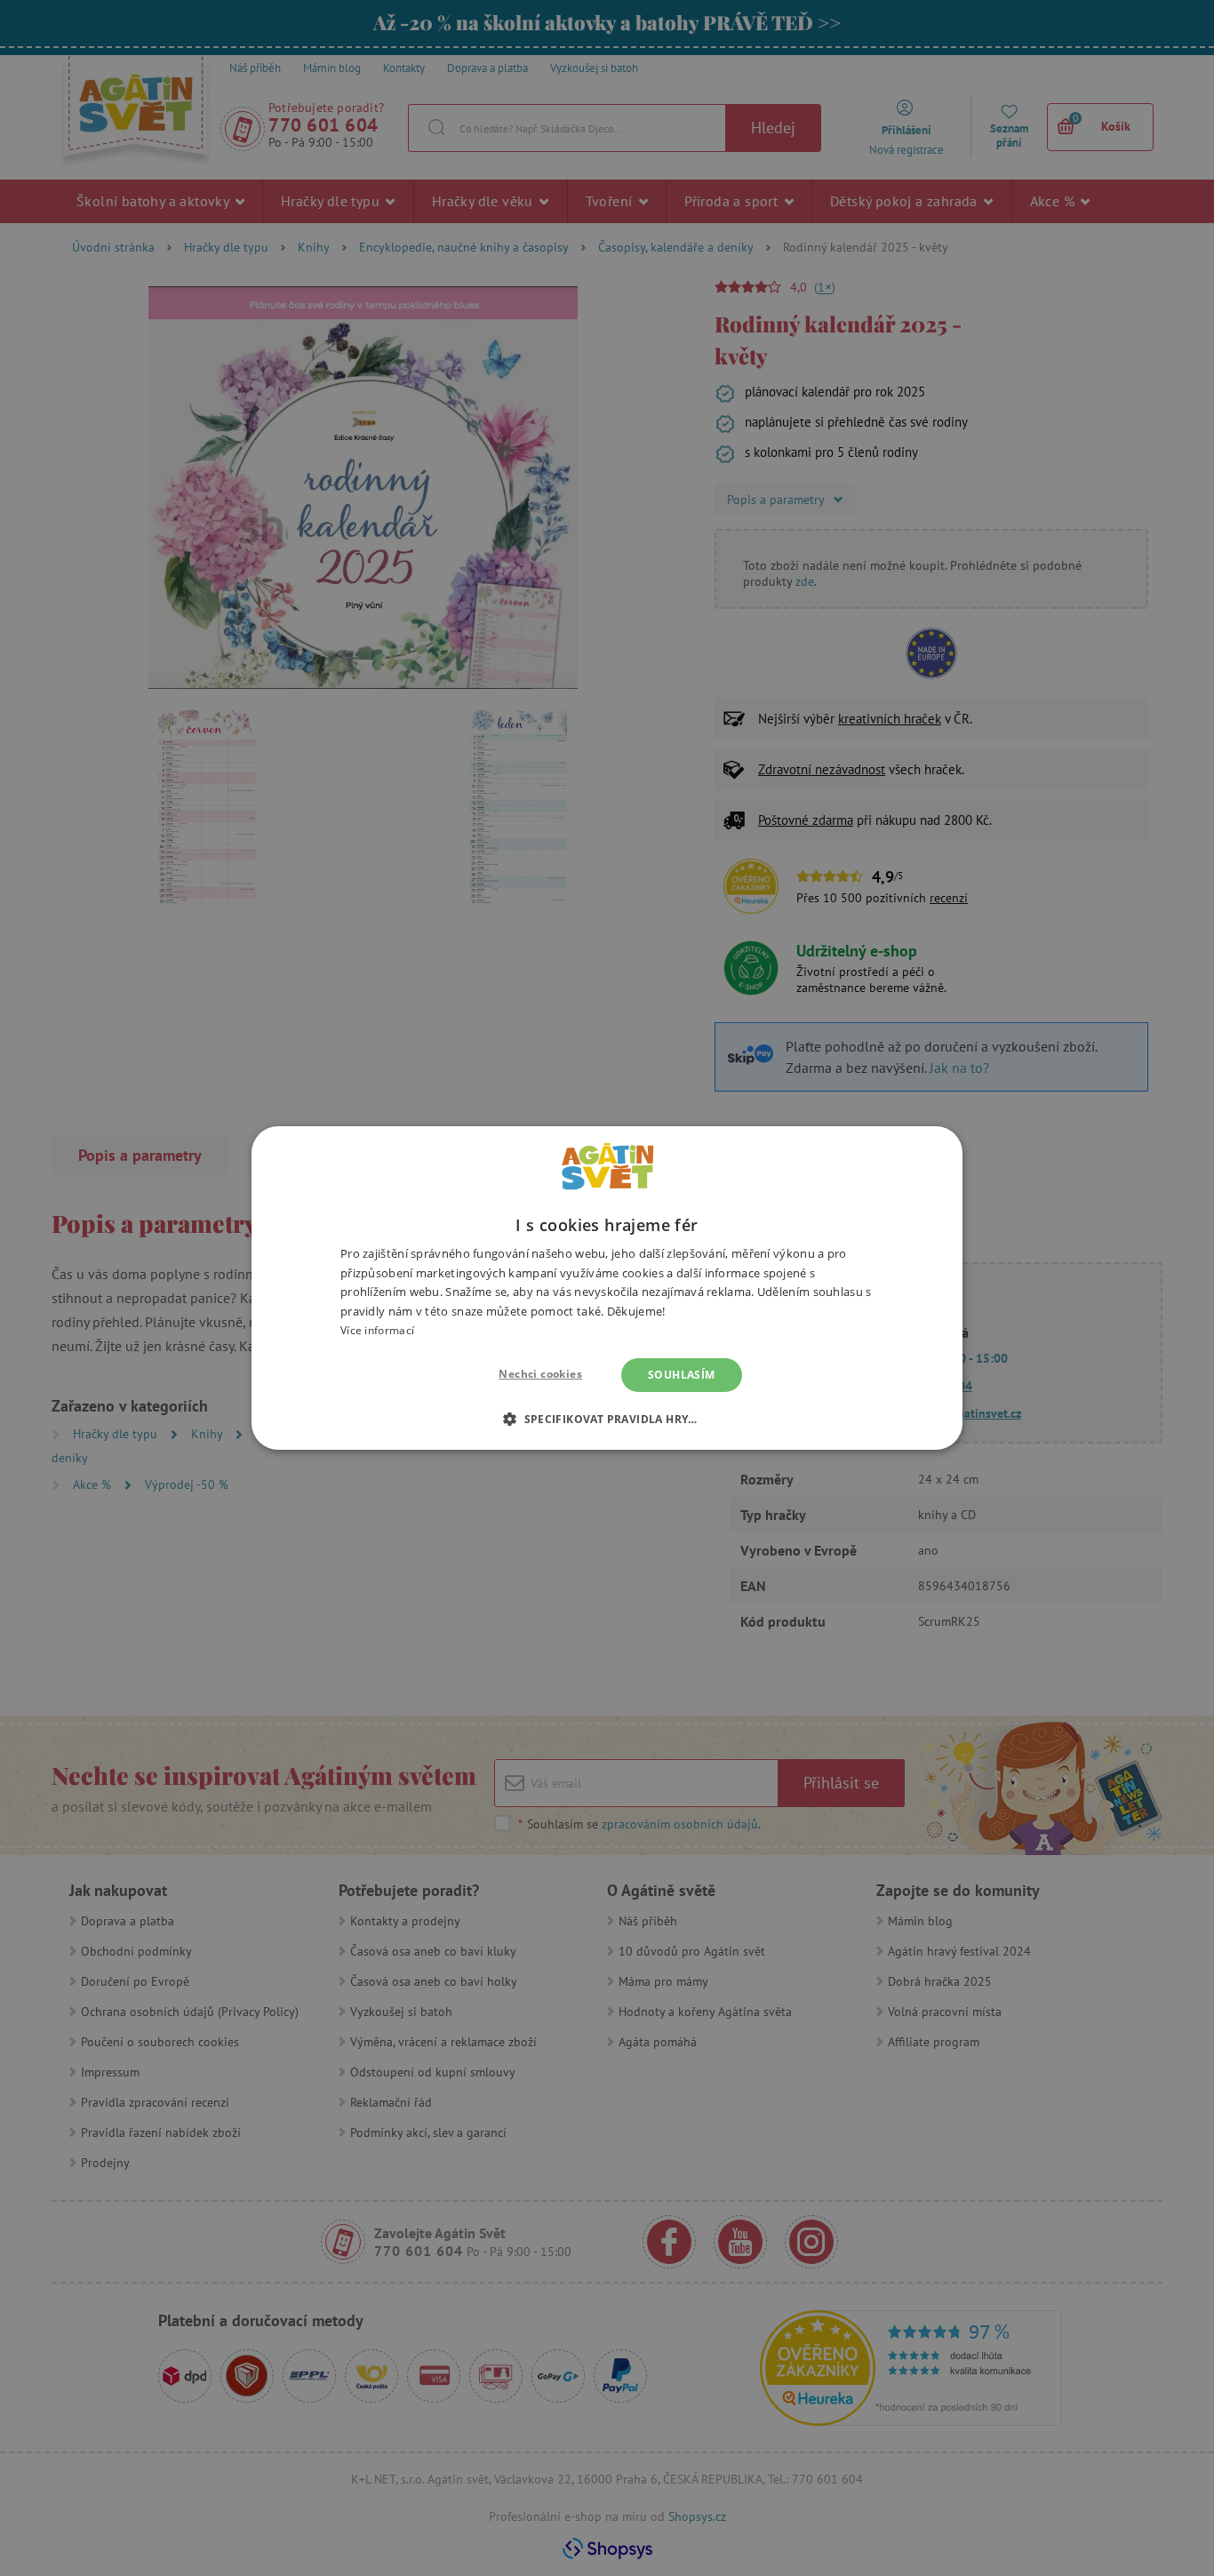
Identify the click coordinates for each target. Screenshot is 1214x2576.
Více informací (377, 1330)
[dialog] (607, 1288)
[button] (607, 1419)
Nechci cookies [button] (540, 1374)
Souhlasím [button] (682, 1375)
